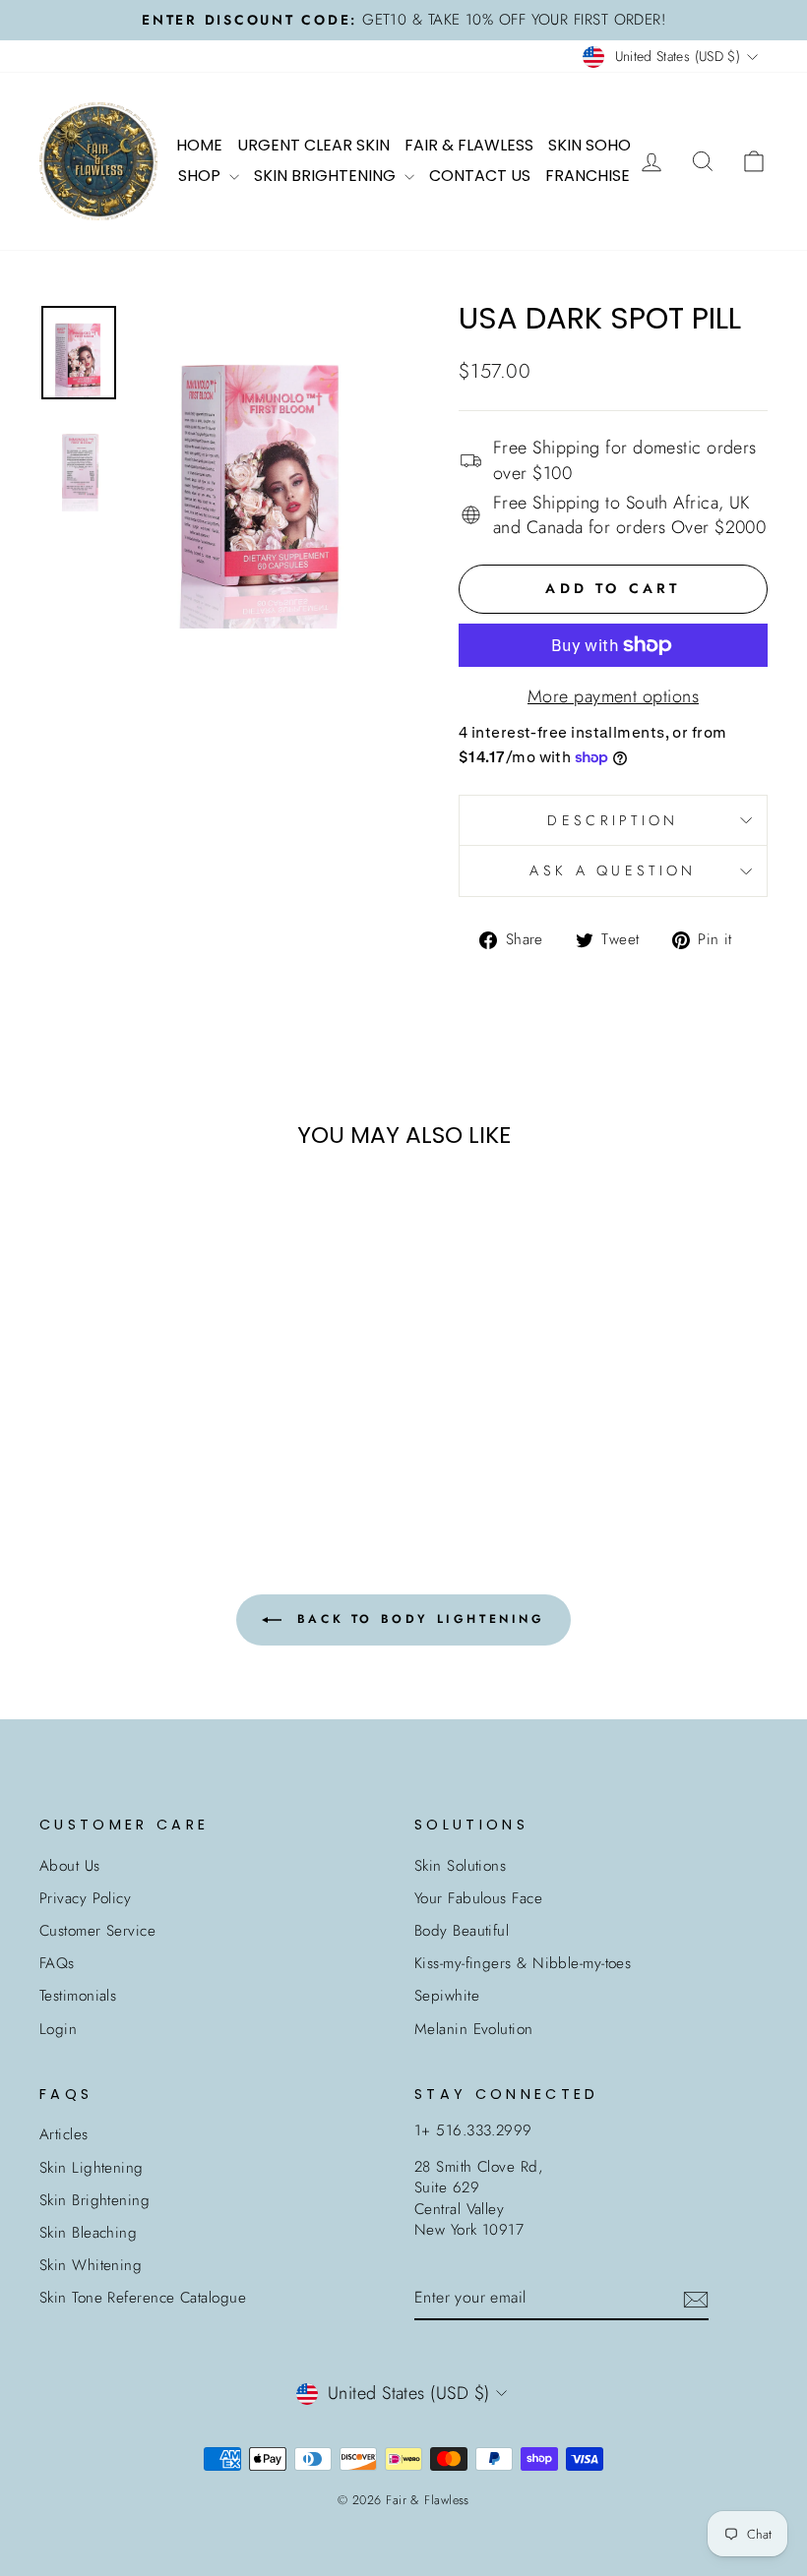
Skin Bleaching (88, 2233)
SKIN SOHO (590, 145)
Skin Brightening (94, 2200)
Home (199, 145)
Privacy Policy (85, 1898)
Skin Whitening (91, 2265)
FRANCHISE (588, 176)
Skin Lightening (92, 2168)
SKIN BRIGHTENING (327, 176)
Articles (64, 2134)
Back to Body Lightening (417, 1619)
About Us (70, 1866)
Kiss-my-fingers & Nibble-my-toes (523, 1963)
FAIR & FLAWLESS (469, 145)
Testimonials (78, 1996)
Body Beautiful (462, 1931)
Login (58, 2029)
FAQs (57, 1963)
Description (613, 820)
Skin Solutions (460, 1866)
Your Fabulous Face (478, 1898)
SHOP (201, 176)
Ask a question (613, 870)
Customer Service (97, 1931)
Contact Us (480, 176)
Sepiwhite (447, 1996)
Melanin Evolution (474, 2029)
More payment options (613, 697)
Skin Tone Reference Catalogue (143, 2298)
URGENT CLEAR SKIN (313, 145)
